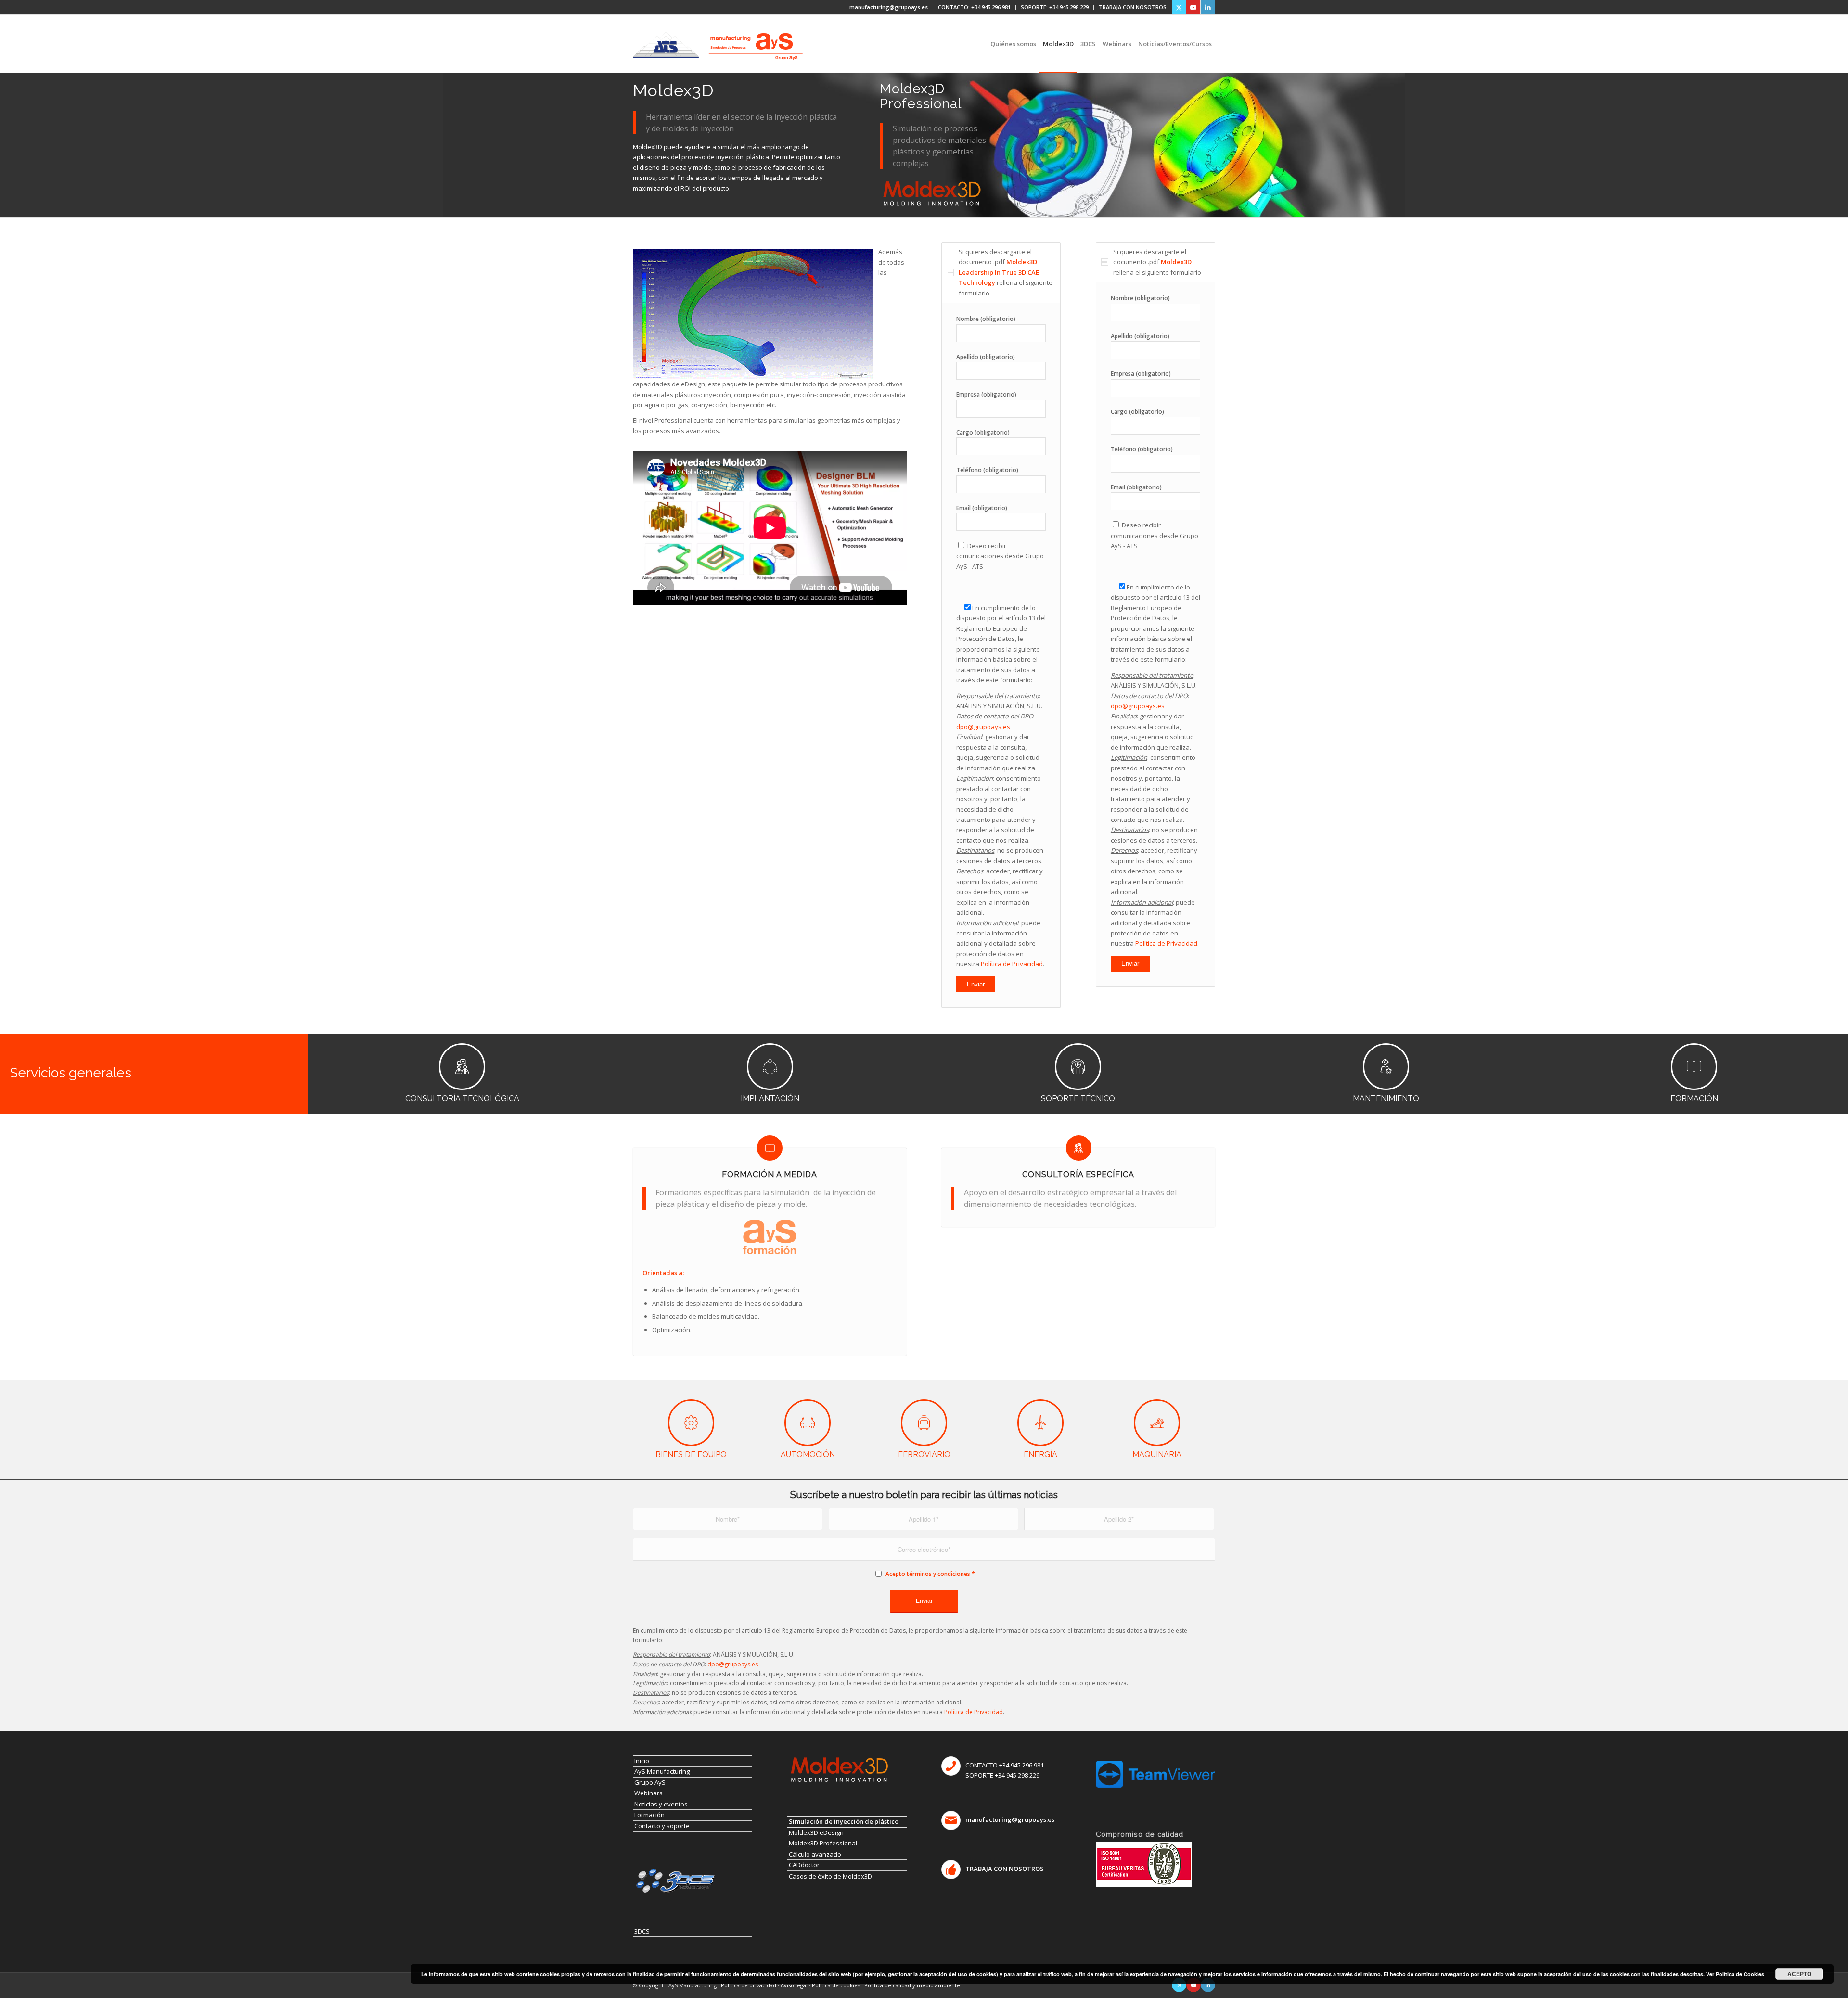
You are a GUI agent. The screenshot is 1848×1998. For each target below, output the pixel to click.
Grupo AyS (650, 1782)
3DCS (642, 1931)
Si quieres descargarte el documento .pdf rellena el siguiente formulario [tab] (1006, 272)
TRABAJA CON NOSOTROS (1133, 7)
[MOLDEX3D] (931, 193)
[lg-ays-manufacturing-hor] (756, 38)
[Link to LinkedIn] (1208, 7)
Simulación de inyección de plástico (844, 1821)
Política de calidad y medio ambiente (912, 1985)
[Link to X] (1179, 7)
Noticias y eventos (661, 1804)
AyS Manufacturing (662, 1771)
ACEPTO (1799, 1974)
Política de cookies (836, 1985)
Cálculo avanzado (815, 1854)
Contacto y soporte (662, 1826)
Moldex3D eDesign (816, 1832)
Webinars (648, 1793)
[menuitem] (889, 7)
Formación (649, 1815)
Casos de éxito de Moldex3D (830, 1876)
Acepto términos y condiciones (928, 1574)
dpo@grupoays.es (983, 727)
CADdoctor (804, 1865)
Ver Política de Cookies (1735, 1974)
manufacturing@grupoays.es (889, 7)
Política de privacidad (749, 1985)
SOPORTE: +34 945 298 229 (1055, 7)
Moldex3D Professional (823, 1843)
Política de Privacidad (1012, 964)
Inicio (642, 1761)
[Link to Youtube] (1193, 7)
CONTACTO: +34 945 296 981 (974, 7)
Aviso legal (794, 1985)
